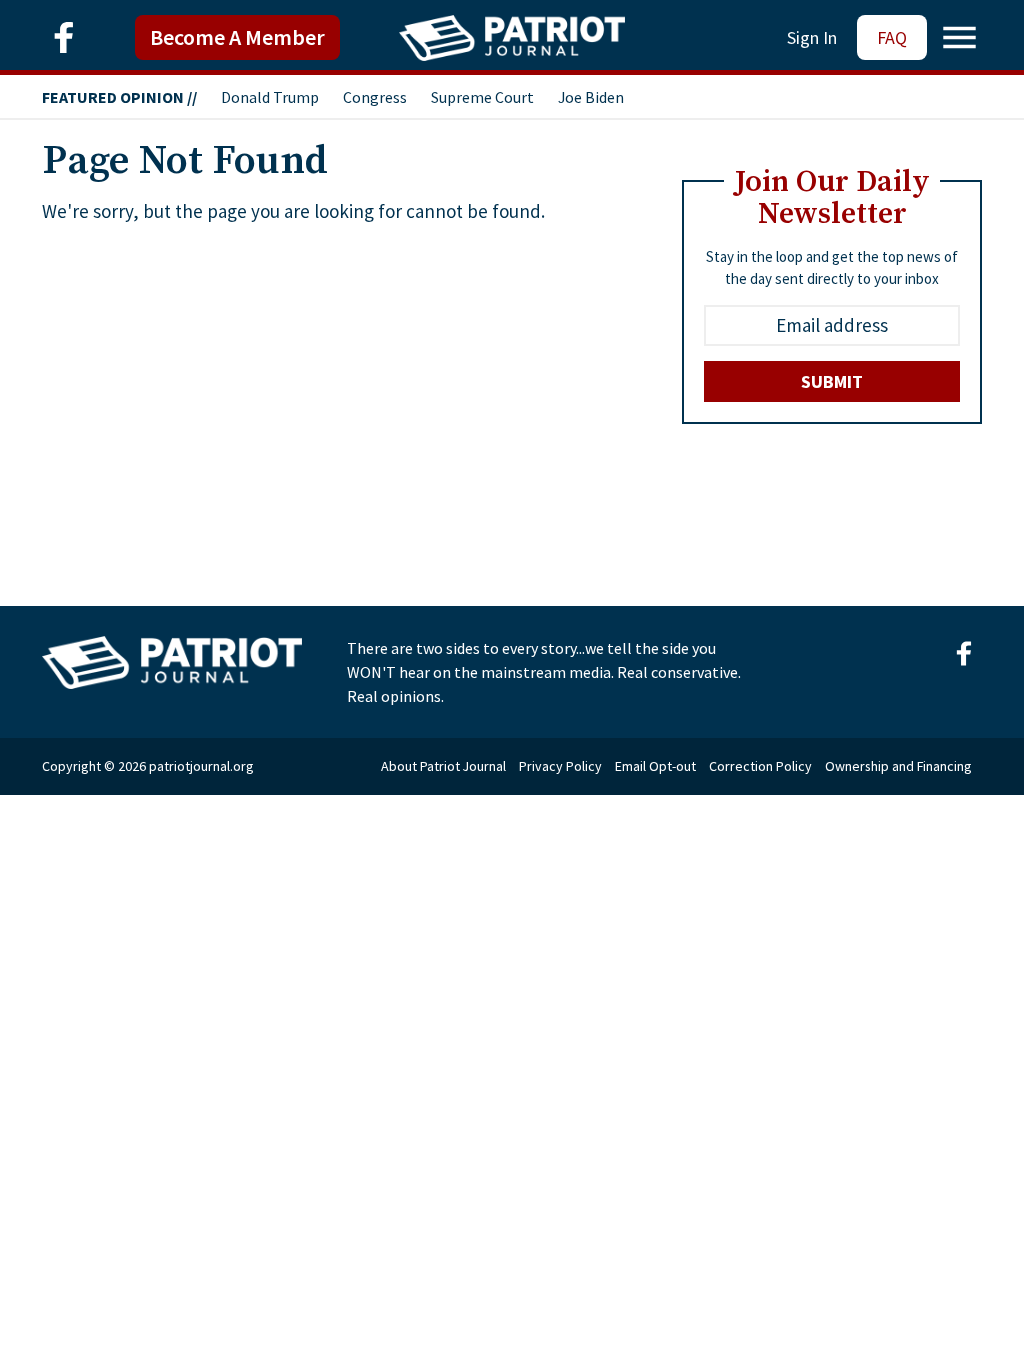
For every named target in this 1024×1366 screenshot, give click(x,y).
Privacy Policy (560, 766)
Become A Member (237, 37)
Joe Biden (591, 97)
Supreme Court (482, 97)
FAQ (892, 37)
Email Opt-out (655, 766)
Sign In (812, 37)
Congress (375, 97)
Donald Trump (270, 97)
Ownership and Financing (898, 766)
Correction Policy (760, 766)
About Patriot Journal (443, 766)
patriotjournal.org (201, 766)
